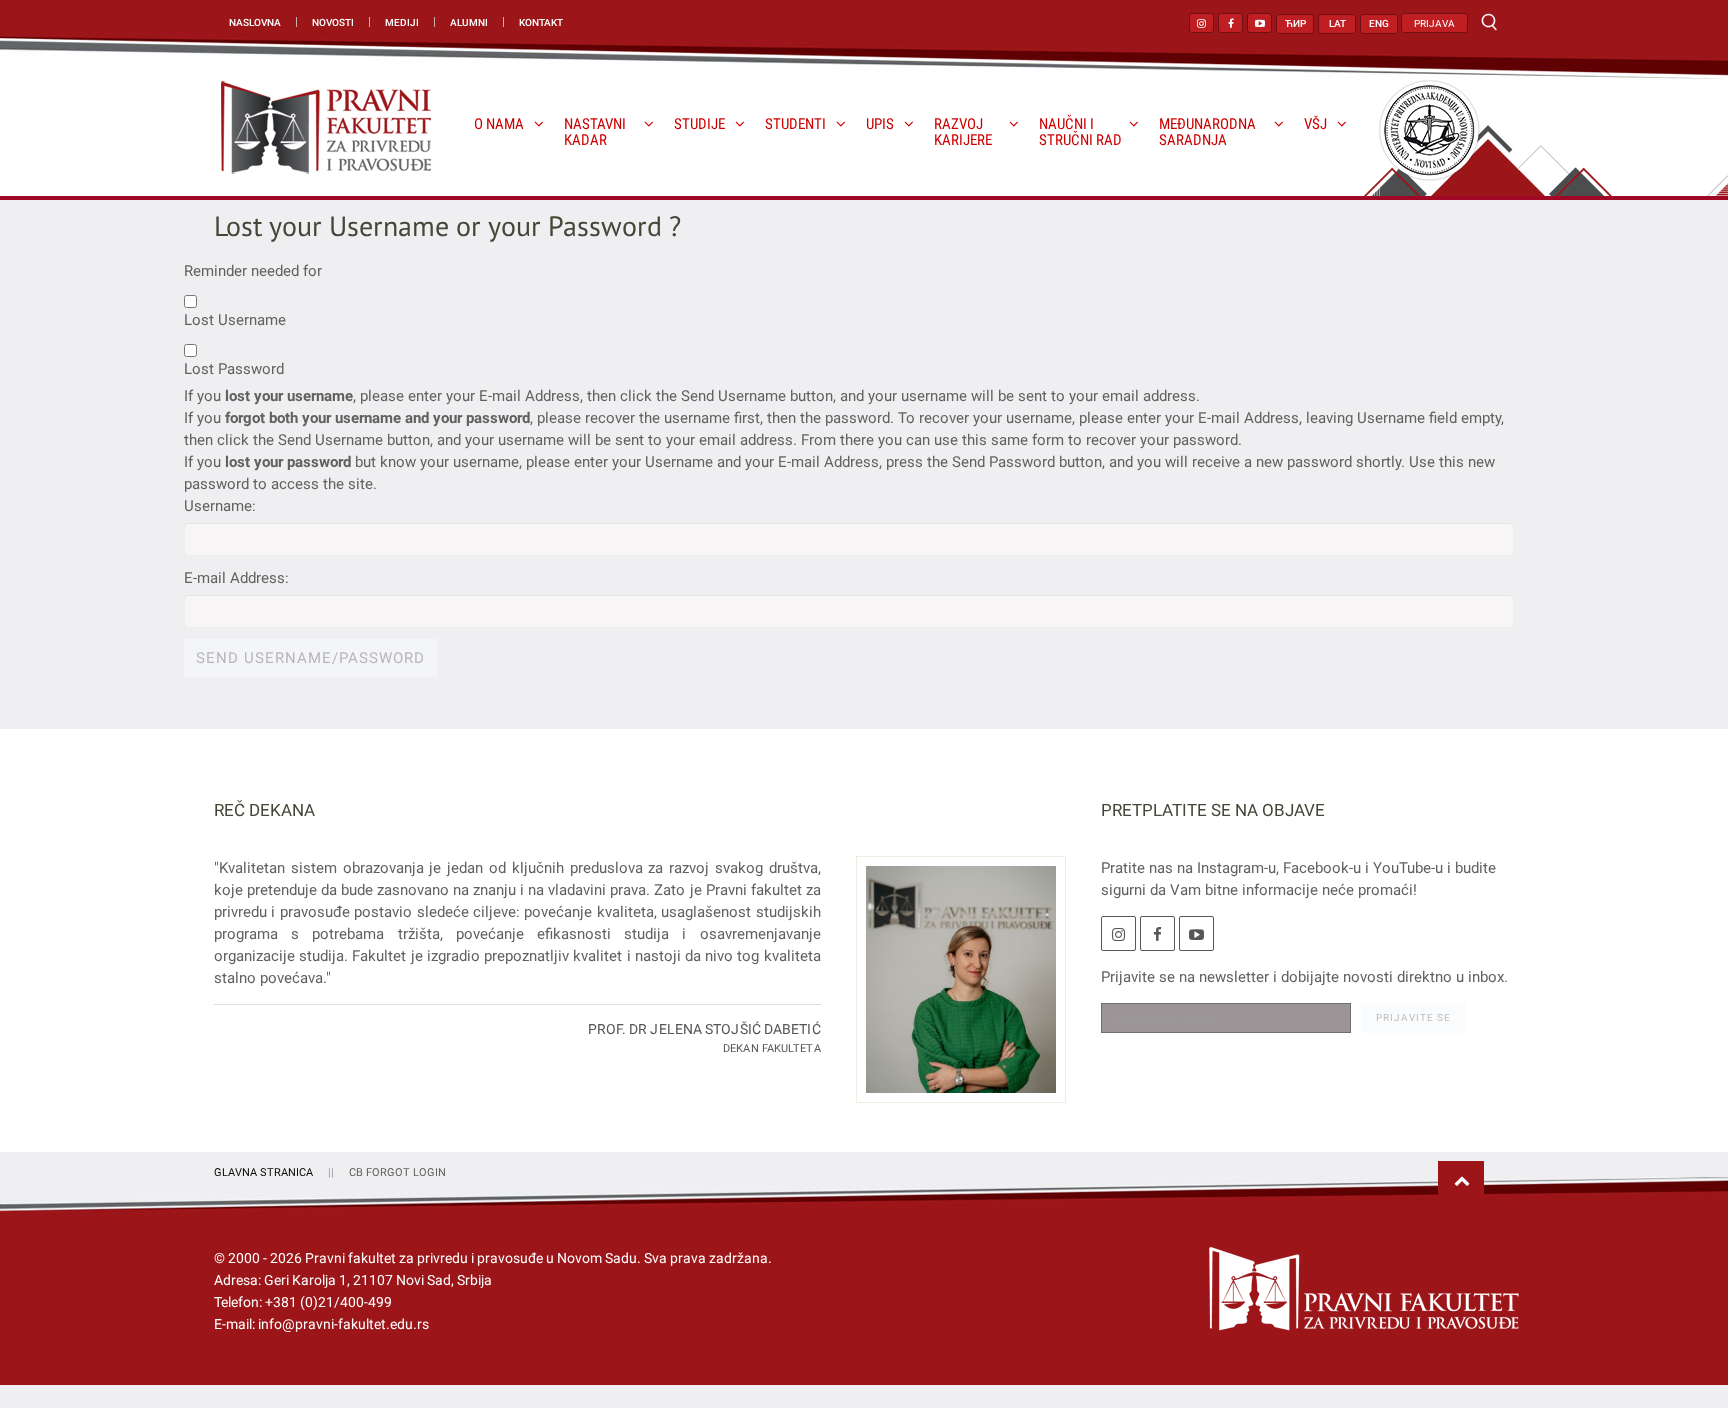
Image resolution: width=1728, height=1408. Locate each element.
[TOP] (1461, 1182)
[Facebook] (1157, 933)
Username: (220, 506)
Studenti (795, 124)
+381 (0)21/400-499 (328, 1302)
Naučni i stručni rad (1080, 132)
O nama (499, 124)
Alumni (469, 22)
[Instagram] (1118, 933)
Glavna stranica (263, 1172)
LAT (1337, 23)
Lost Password (234, 369)
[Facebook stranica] (1230, 23)
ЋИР (1295, 23)
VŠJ (1315, 124)
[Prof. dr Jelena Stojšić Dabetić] (953, 991)
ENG (1379, 23)
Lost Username (235, 320)
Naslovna (255, 22)
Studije (699, 124)
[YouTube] (1196, 933)
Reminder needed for (253, 271)
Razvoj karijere (963, 132)
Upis (880, 124)
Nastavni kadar (595, 132)
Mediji (402, 22)
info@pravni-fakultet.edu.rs (343, 1324)
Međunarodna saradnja (1207, 132)
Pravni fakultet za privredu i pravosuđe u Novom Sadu (471, 1258)
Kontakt (541, 22)
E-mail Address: (236, 578)
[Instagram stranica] (1201, 23)
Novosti (333, 22)
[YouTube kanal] (1259, 23)
